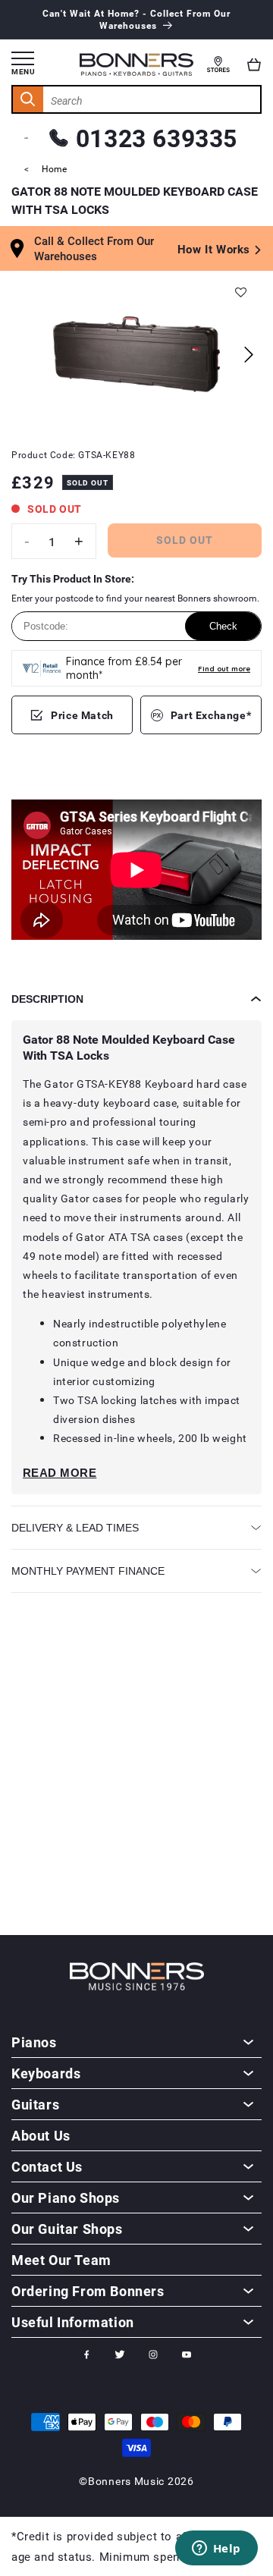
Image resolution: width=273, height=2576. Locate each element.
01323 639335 (157, 138)
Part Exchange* (211, 715)
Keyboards (46, 2073)
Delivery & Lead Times (75, 1528)
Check (223, 626)
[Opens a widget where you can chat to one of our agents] (216, 2549)
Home (54, 168)
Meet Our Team (61, 2260)
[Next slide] (248, 355)
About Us (41, 2135)
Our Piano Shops (66, 2197)
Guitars (35, 2104)
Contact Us (47, 2166)
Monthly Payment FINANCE (88, 1571)
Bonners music (126, 2481)
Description (47, 999)
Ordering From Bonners (88, 2291)
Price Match (82, 715)
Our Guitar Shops (67, 2229)
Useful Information (73, 2322)
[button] (254, 64)
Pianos (34, 2042)
